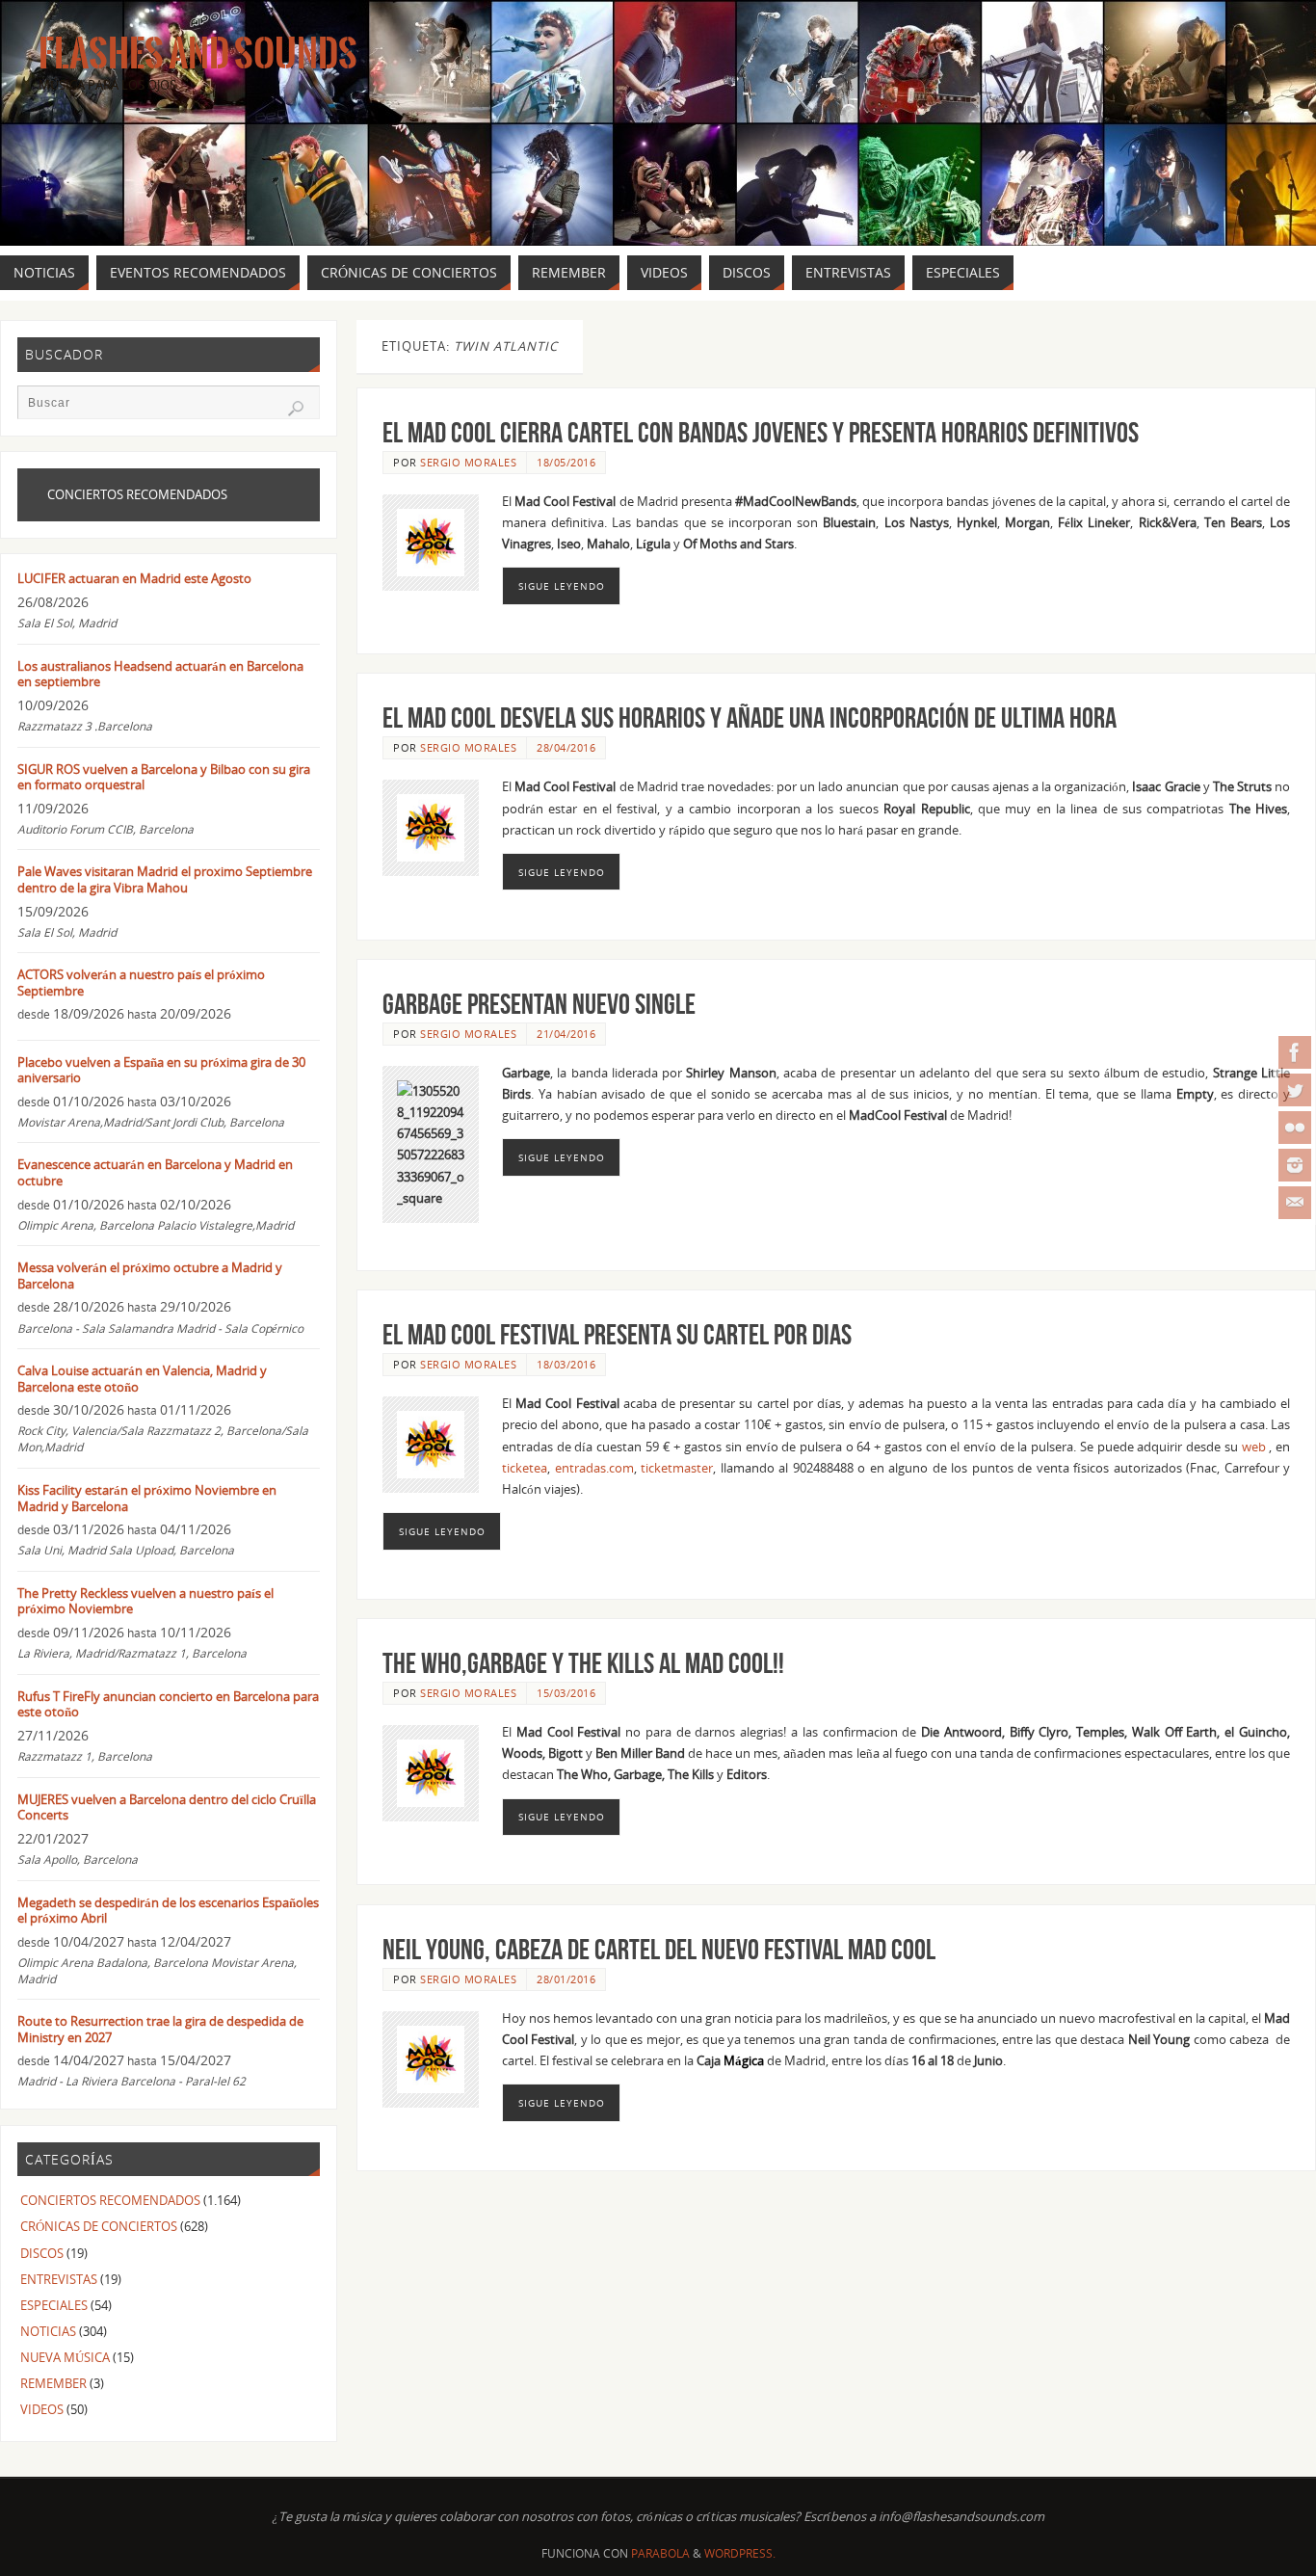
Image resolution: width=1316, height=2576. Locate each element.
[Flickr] (1295, 1128)
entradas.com (594, 1468)
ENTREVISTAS (59, 2279)
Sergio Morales (468, 462)
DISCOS (42, 2253)
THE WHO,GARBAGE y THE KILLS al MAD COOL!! (583, 1663)
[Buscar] (296, 409)
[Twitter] (1295, 1090)
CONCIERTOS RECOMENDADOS (110, 2200)
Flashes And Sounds (198, 54)
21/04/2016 (566, 1034)
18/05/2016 (566, 462)
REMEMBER (53, 2383)
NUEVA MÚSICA (65, 2357)
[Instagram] (1295, 1165)
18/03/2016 (566, 1364)
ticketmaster (677, 1468)
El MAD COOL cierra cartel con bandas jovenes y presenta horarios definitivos (761, 432)
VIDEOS (42, 2409)
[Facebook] (1295, 1052)
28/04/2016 (566, 747)
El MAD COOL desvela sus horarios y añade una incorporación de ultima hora (750, 717)
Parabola (660, 2553)
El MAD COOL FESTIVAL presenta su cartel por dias (617, 1334)
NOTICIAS (48, 2331)
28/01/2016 (566, 1979)
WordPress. (740, 2553)
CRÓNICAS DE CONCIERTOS (99, 2226)
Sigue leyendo (562, 586)
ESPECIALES (54, 2305)
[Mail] (1295, 1203)
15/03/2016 (566, 1693)
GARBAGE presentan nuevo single (539, 1004)
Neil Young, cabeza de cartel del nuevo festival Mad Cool (659, 1949)
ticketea (525, 1468)
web (1254, 1447)
